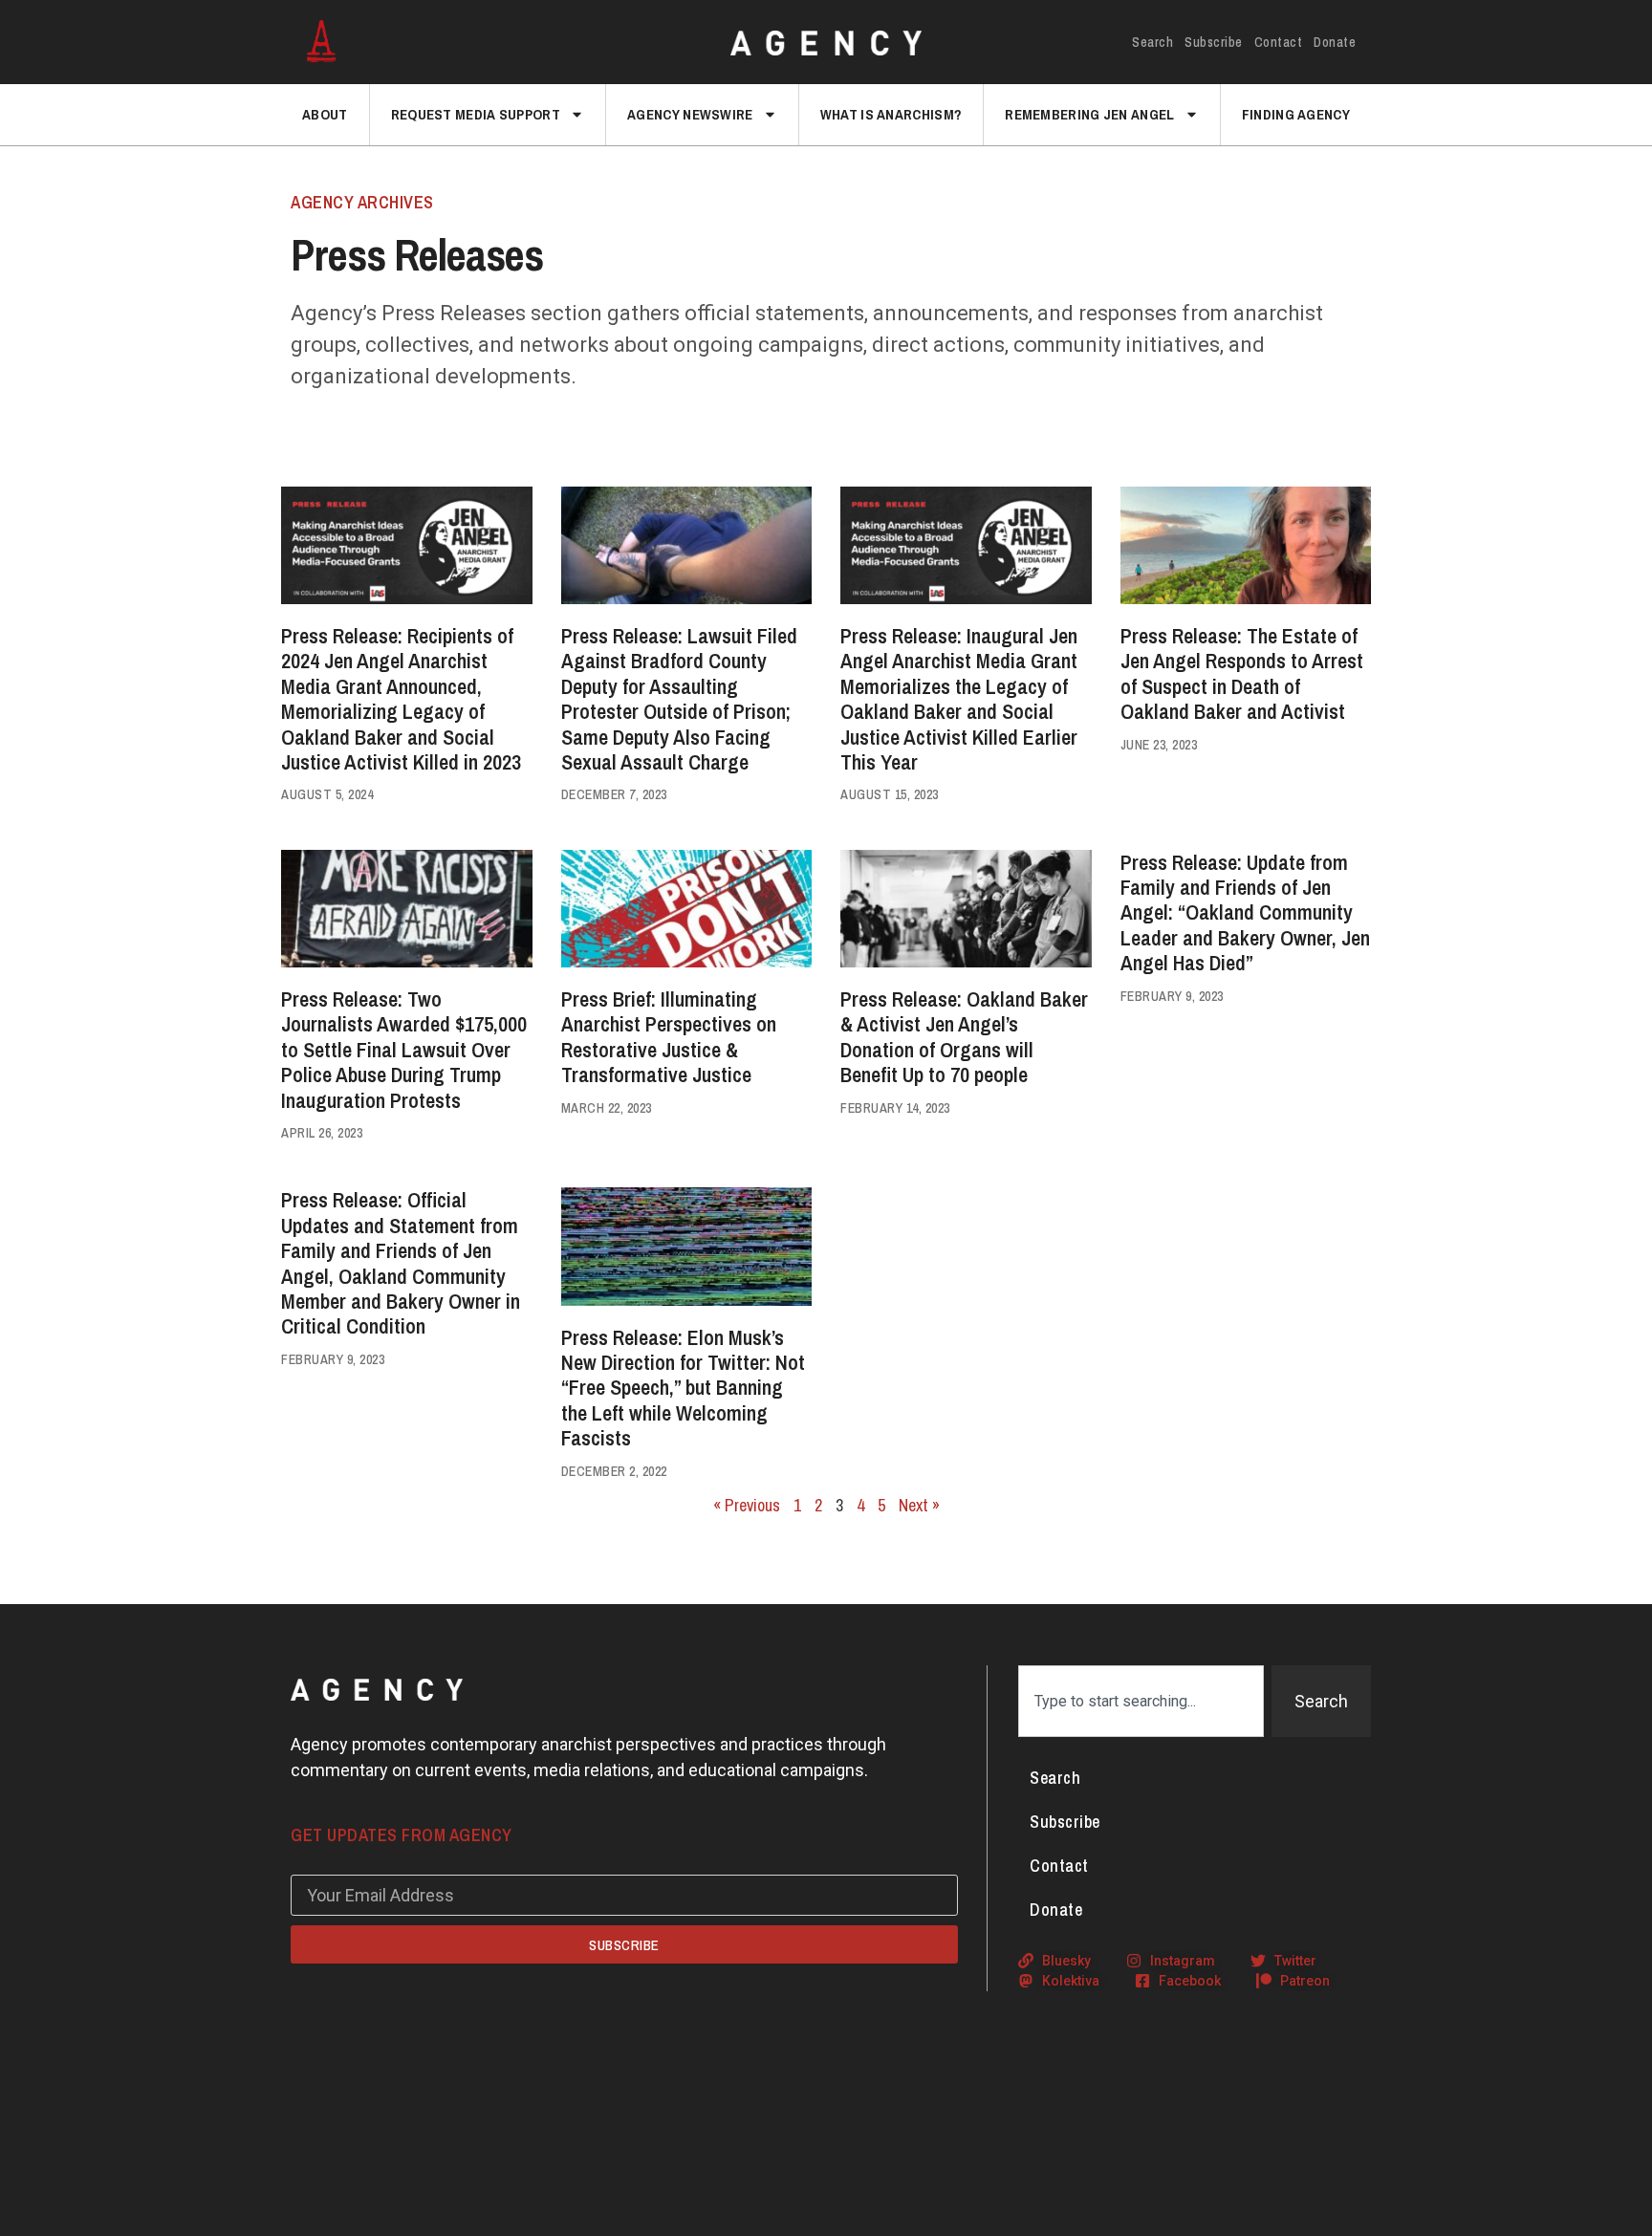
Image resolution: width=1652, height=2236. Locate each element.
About (325, 114)
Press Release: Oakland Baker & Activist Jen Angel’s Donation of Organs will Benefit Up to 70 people (964, 1037)
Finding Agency (1296, 114)
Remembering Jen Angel (1089, 114)
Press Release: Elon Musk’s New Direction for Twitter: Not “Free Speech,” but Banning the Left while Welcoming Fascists (683, 1388)
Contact (1279, 42)
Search (1152, 42)
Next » (919, 1505)
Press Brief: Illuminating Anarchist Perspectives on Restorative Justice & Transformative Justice (669, 1037)
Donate (1335, 42)
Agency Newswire (690, 114)
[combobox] (1141, 1701)
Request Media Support (476, 114)
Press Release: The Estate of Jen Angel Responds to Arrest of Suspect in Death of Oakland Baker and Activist (1242, 673)
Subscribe (1214, 42)
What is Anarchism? (891, 114)
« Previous (747, 1505)
